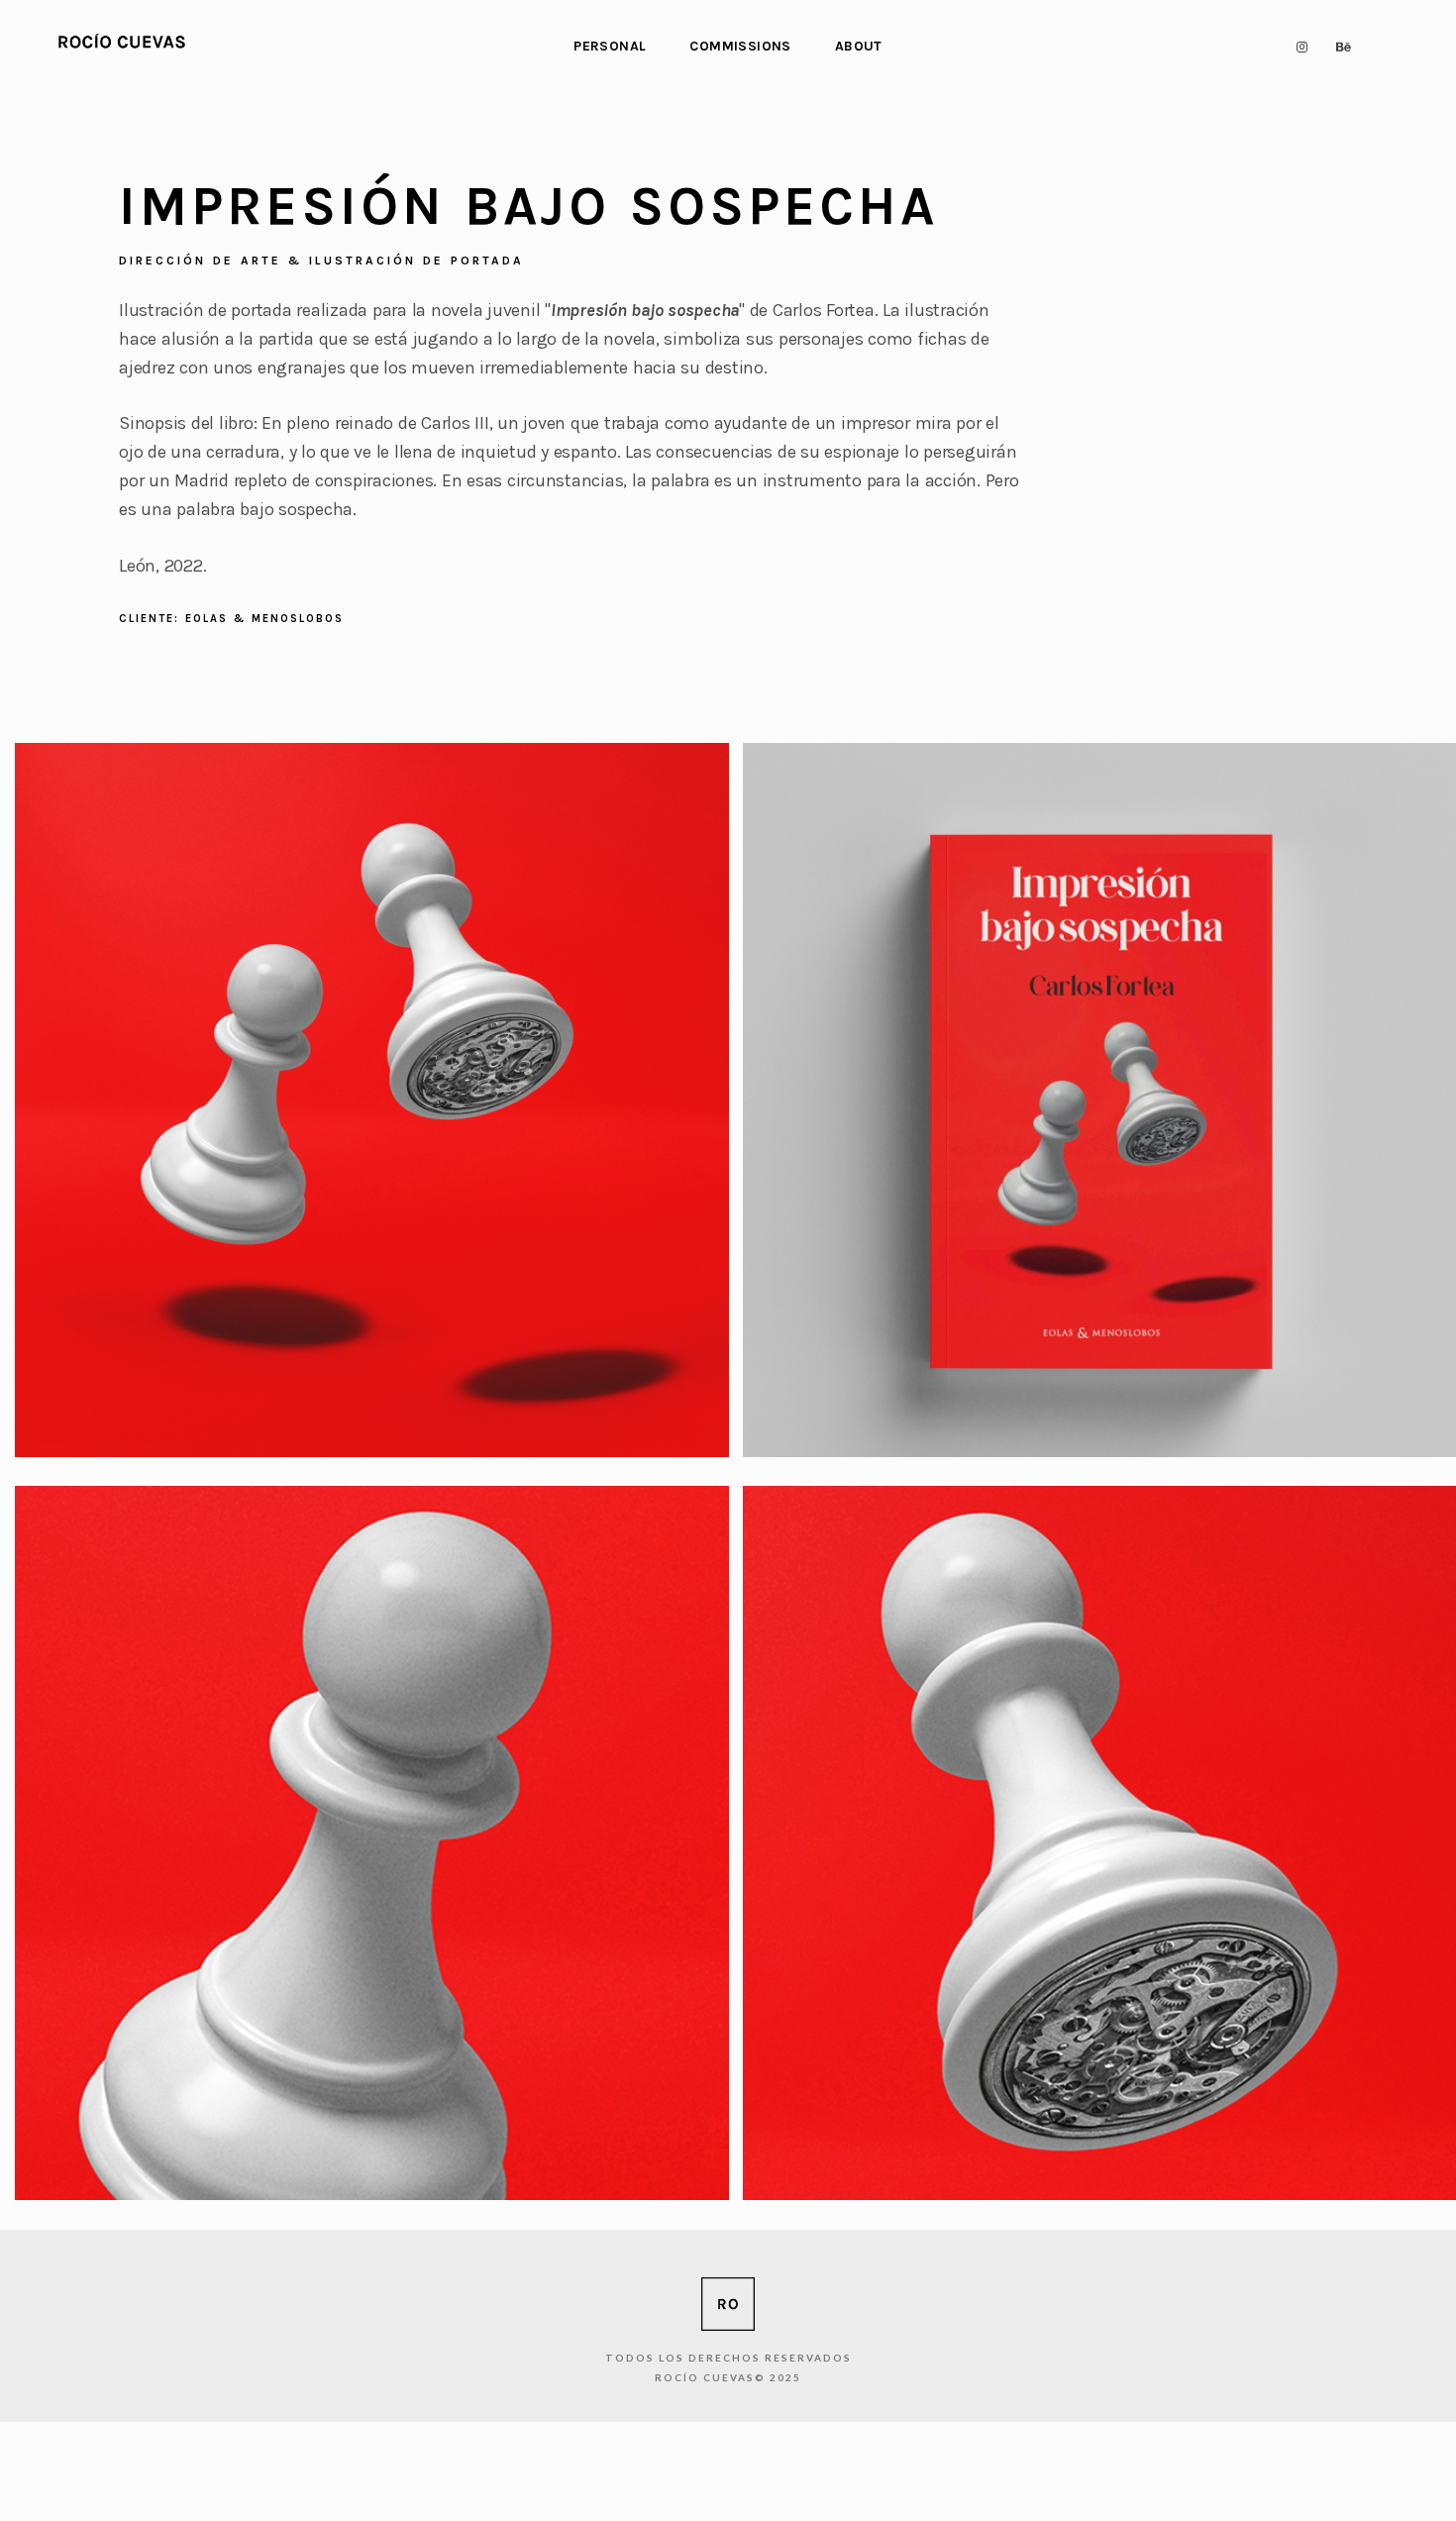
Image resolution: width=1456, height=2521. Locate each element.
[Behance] (1341, 47)
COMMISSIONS (740, 46)
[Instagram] (1298, 47)
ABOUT (859, 46)
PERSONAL (610, 46)
